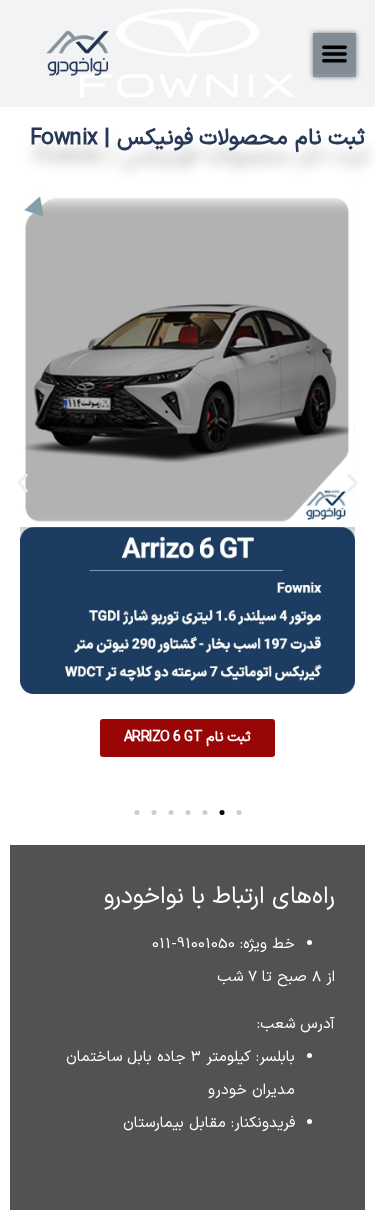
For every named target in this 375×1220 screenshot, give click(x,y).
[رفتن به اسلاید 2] (221, 812)
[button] (334, 53)
